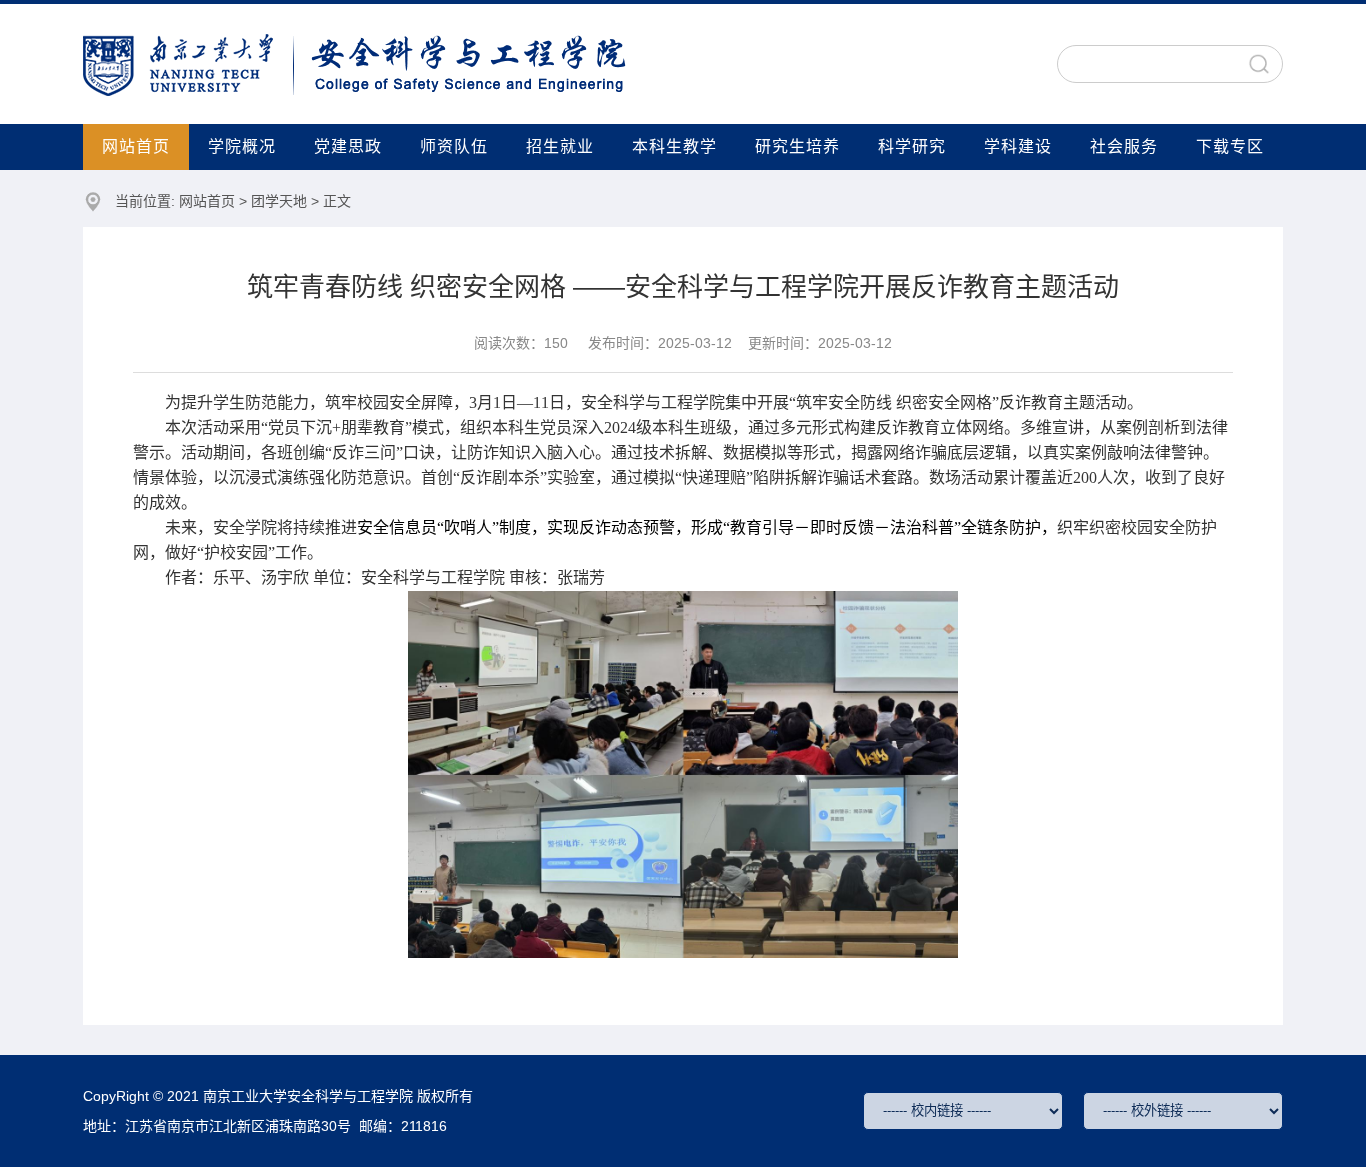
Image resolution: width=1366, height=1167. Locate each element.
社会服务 (1124, 146)
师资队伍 (454, 146)
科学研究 (912, 146)
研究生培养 (797, 146)
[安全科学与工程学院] (354, 63)
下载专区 (1230, 146)
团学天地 (279, 201)
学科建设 (1018, 146)
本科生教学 (674, 146)
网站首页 (136, 146)
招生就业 (560, 146)
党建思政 (348, 146)
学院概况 (242, 146)
